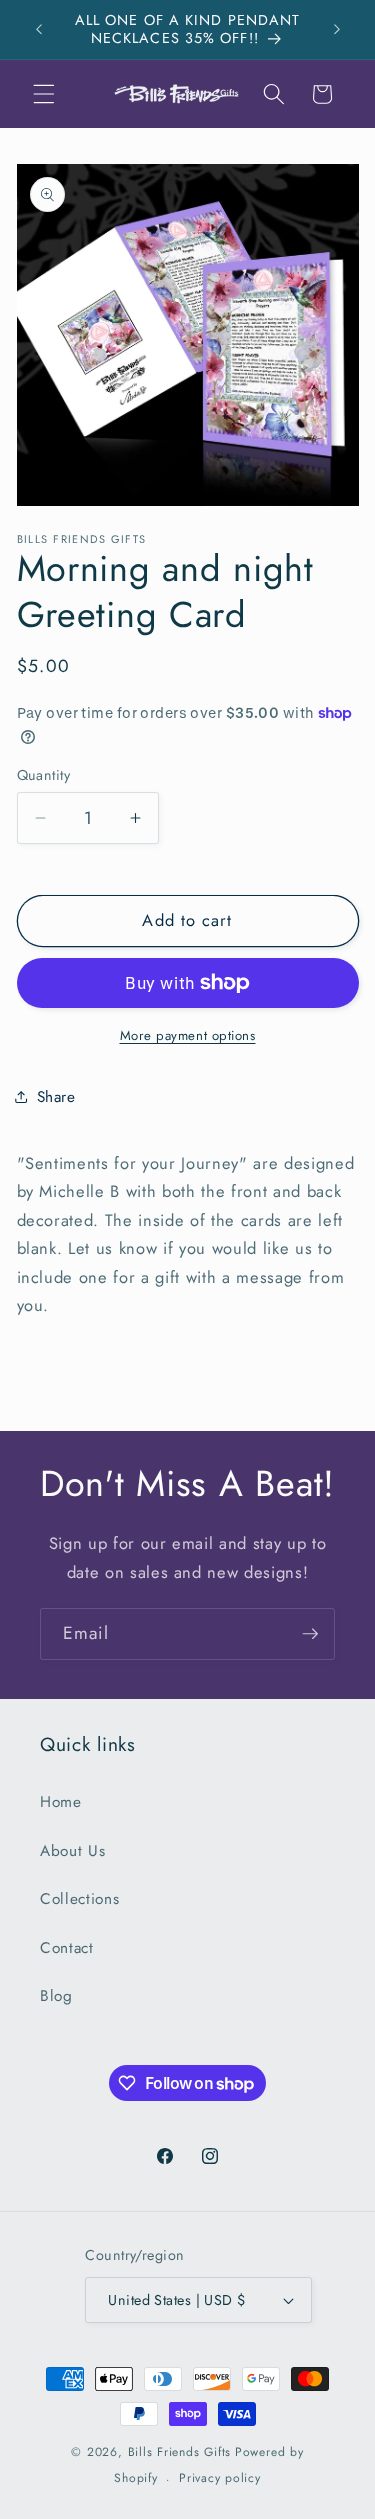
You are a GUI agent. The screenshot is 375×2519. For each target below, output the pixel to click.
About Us (72, 1851)
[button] (44, 94)
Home (61, 1802)
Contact (67, 1948)
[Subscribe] (310, 1634)
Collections (79, 1899)
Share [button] (56, 1097)
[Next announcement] (337, 29)
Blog (56, 1996)
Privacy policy (220, 2478)
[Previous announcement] (39, 29)
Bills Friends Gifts (180, 2452)
